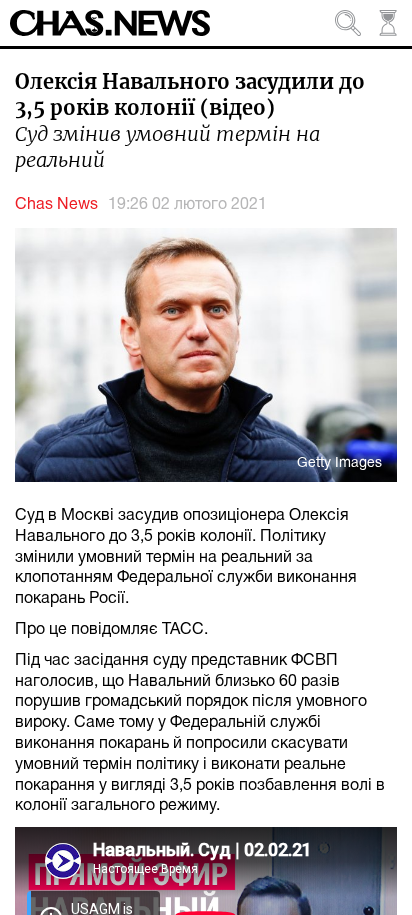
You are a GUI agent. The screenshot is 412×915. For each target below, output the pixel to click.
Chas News (56, 205)
